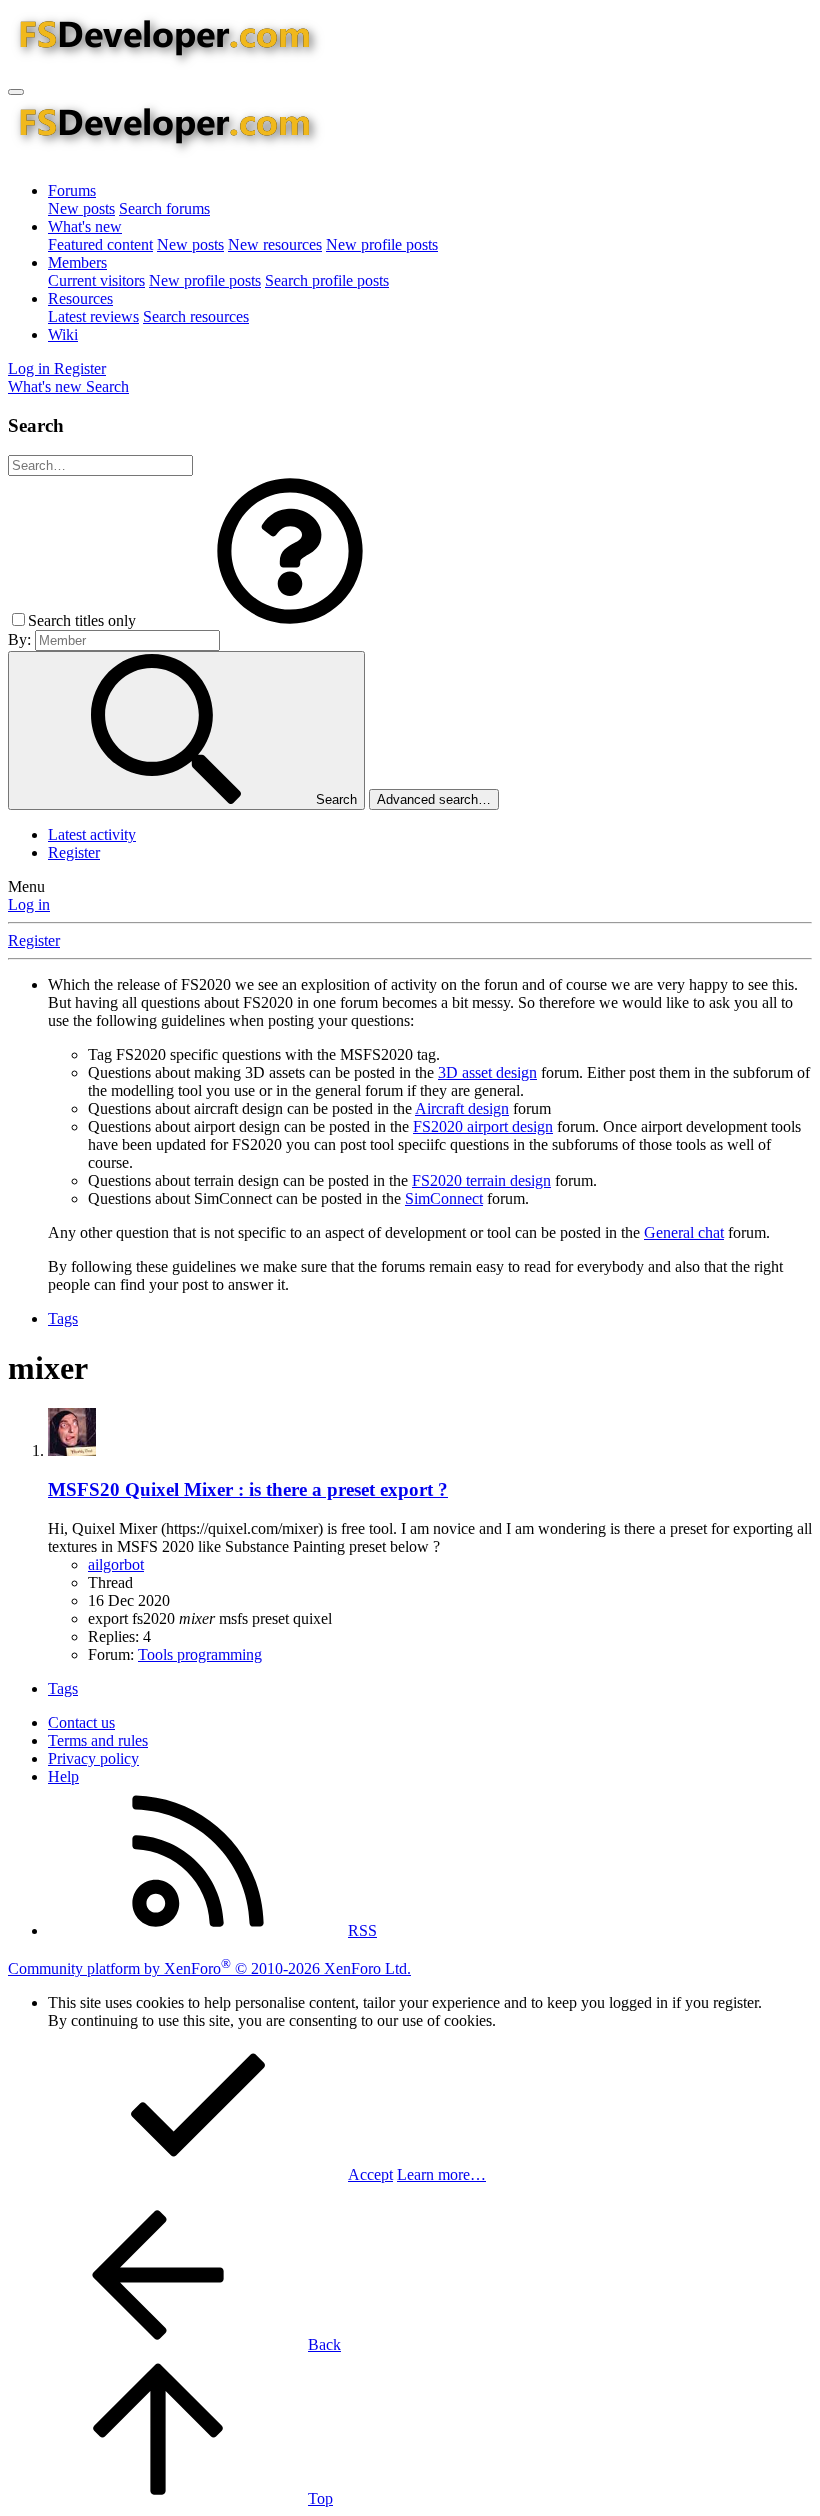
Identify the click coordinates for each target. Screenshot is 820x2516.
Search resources (196, 316)
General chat (684, 1232)
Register (74, 852)
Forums (72, 190)
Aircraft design (462, 1108)
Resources (80, 298)
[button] (290, 620)
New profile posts (382, 244)
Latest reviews (93, 316)
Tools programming (200, 1654)
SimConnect (444, 1198)
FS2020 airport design (483, 1126)
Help (63, 1776)
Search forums (164, 208)
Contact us (81, 1722)
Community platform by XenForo (209, 1968)
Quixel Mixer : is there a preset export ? (248, 1489)
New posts (81, 208)
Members (77, 262)
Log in (29, 904)
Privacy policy (93, 1758)
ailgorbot (116, 1564)
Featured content (100, 244)
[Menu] (16, 92)
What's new (85, 226)
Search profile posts (327, 280)
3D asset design (487, 1072)
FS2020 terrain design (481, 1180)
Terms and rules (98, 1740)
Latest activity (92, 834)
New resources (275, 244)
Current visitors (96, 280)
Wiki (63, 334)
